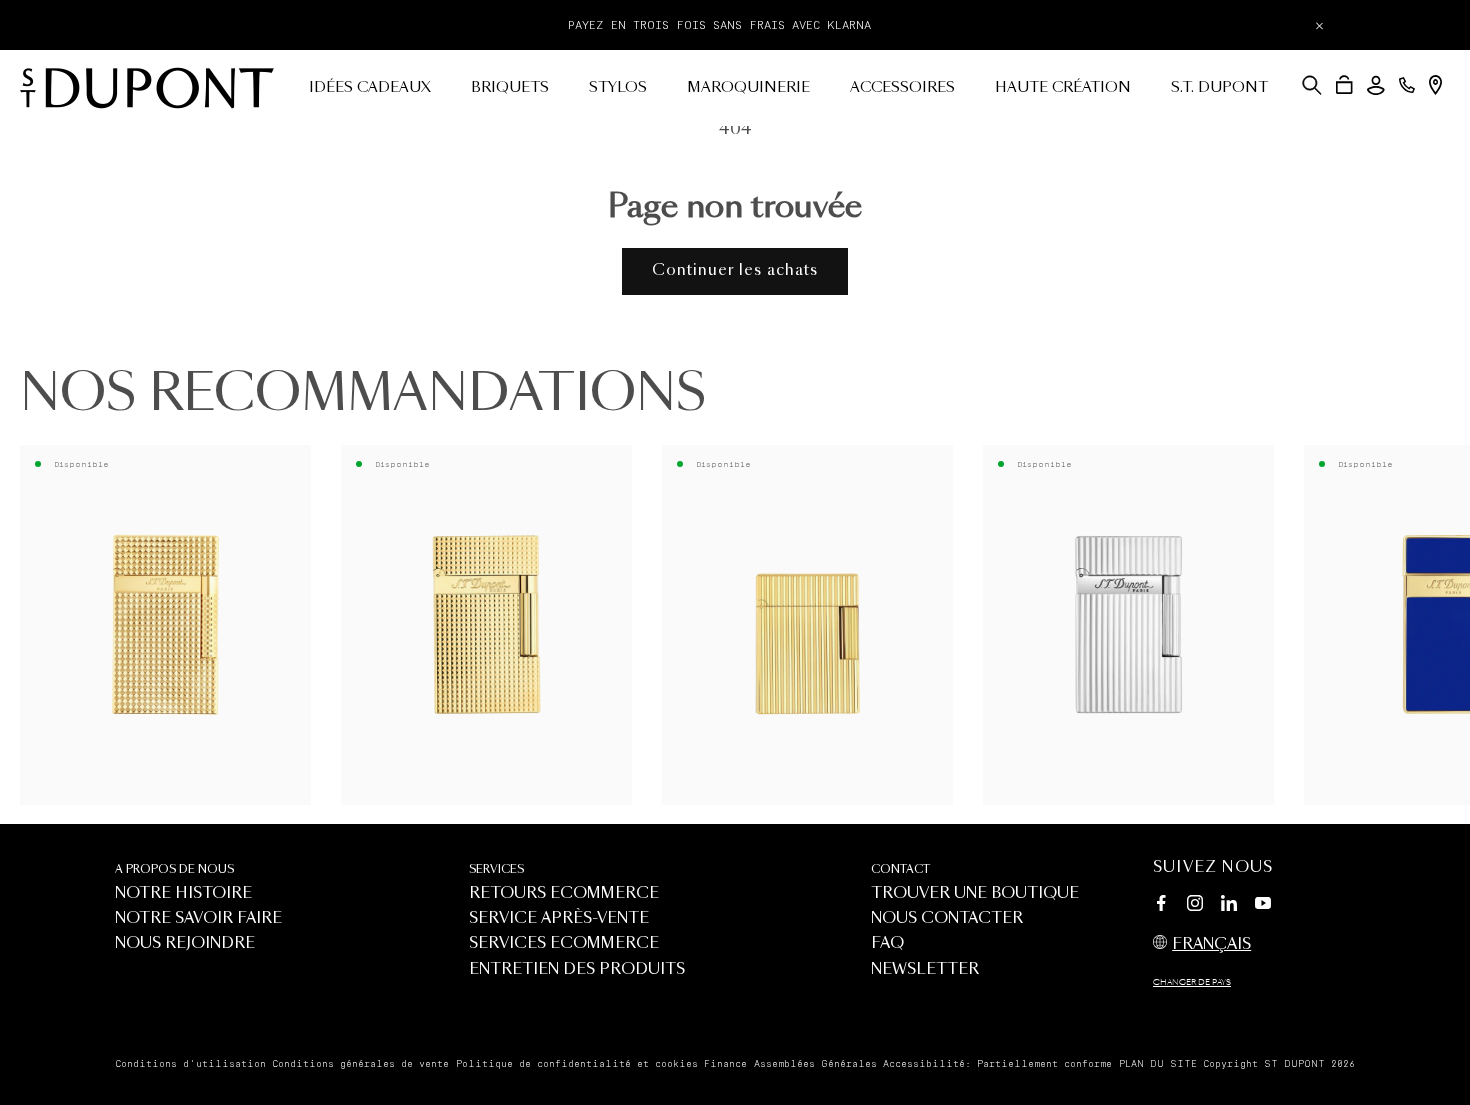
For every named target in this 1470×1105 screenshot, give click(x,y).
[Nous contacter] (1407, 85)
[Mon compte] (1376, 85)
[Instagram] (1195, 906)
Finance (725, 1064)
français (1211, 944)
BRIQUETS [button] (510, 88)
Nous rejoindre (185, 943)
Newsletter (925, 969)
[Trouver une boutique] (1435, 85)
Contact (900, 869)
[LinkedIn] (1229, 906)
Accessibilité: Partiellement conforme (997, 1064)
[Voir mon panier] (1344, 85)
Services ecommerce (564, 943)
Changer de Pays (1192, 983)
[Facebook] (1161, 906)
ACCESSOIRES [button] (902, 88)
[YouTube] (1263, 904)
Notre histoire (183, 893)
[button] (1312, 85)
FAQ (887, 943)
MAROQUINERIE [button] (748, 88)
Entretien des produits (577, 969)
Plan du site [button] (1158, 1064)
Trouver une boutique (975, 893)
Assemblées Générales (815, 1064)
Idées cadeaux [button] (370, 88)
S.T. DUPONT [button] (1219, 88)
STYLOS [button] (618, 88)
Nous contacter (947, 918)
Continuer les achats (735, 270)
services (496, 869)
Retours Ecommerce (564, 893)
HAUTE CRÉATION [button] (1063, 88)
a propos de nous (174, 869)
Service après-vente (559, 918)
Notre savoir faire (198, 918)
